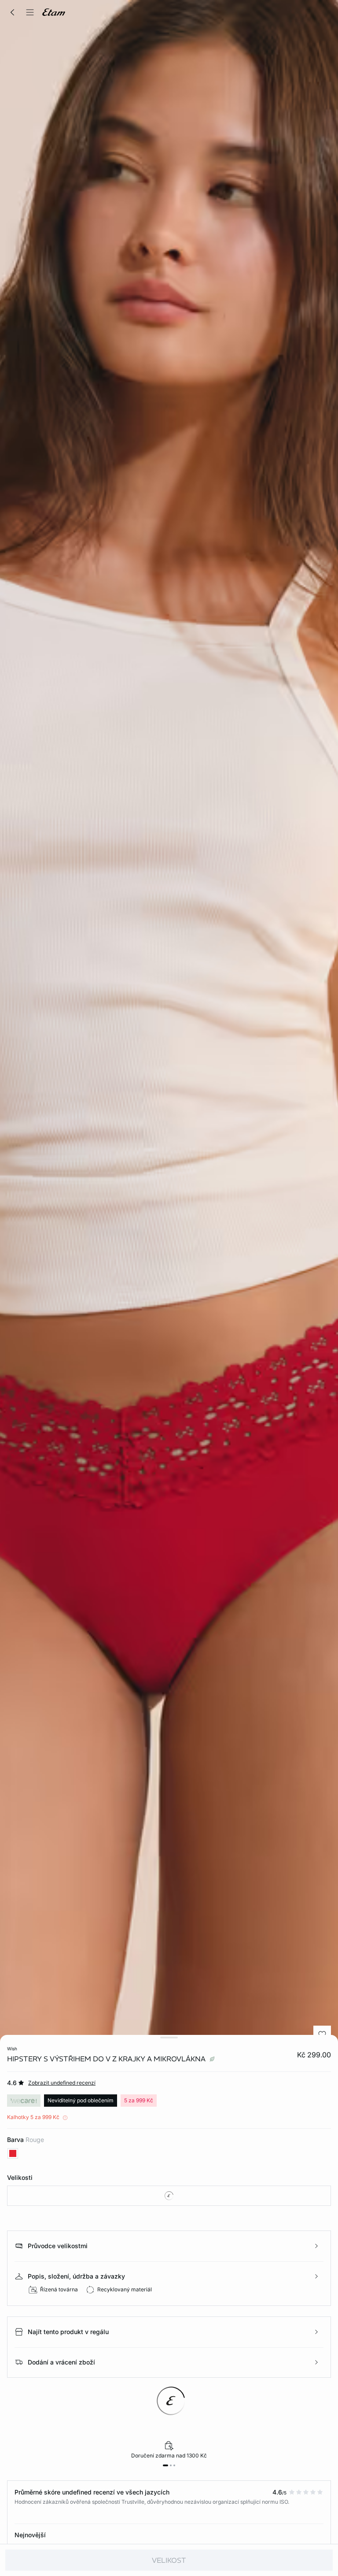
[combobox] (169, 2196)
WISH (12, 2049)
